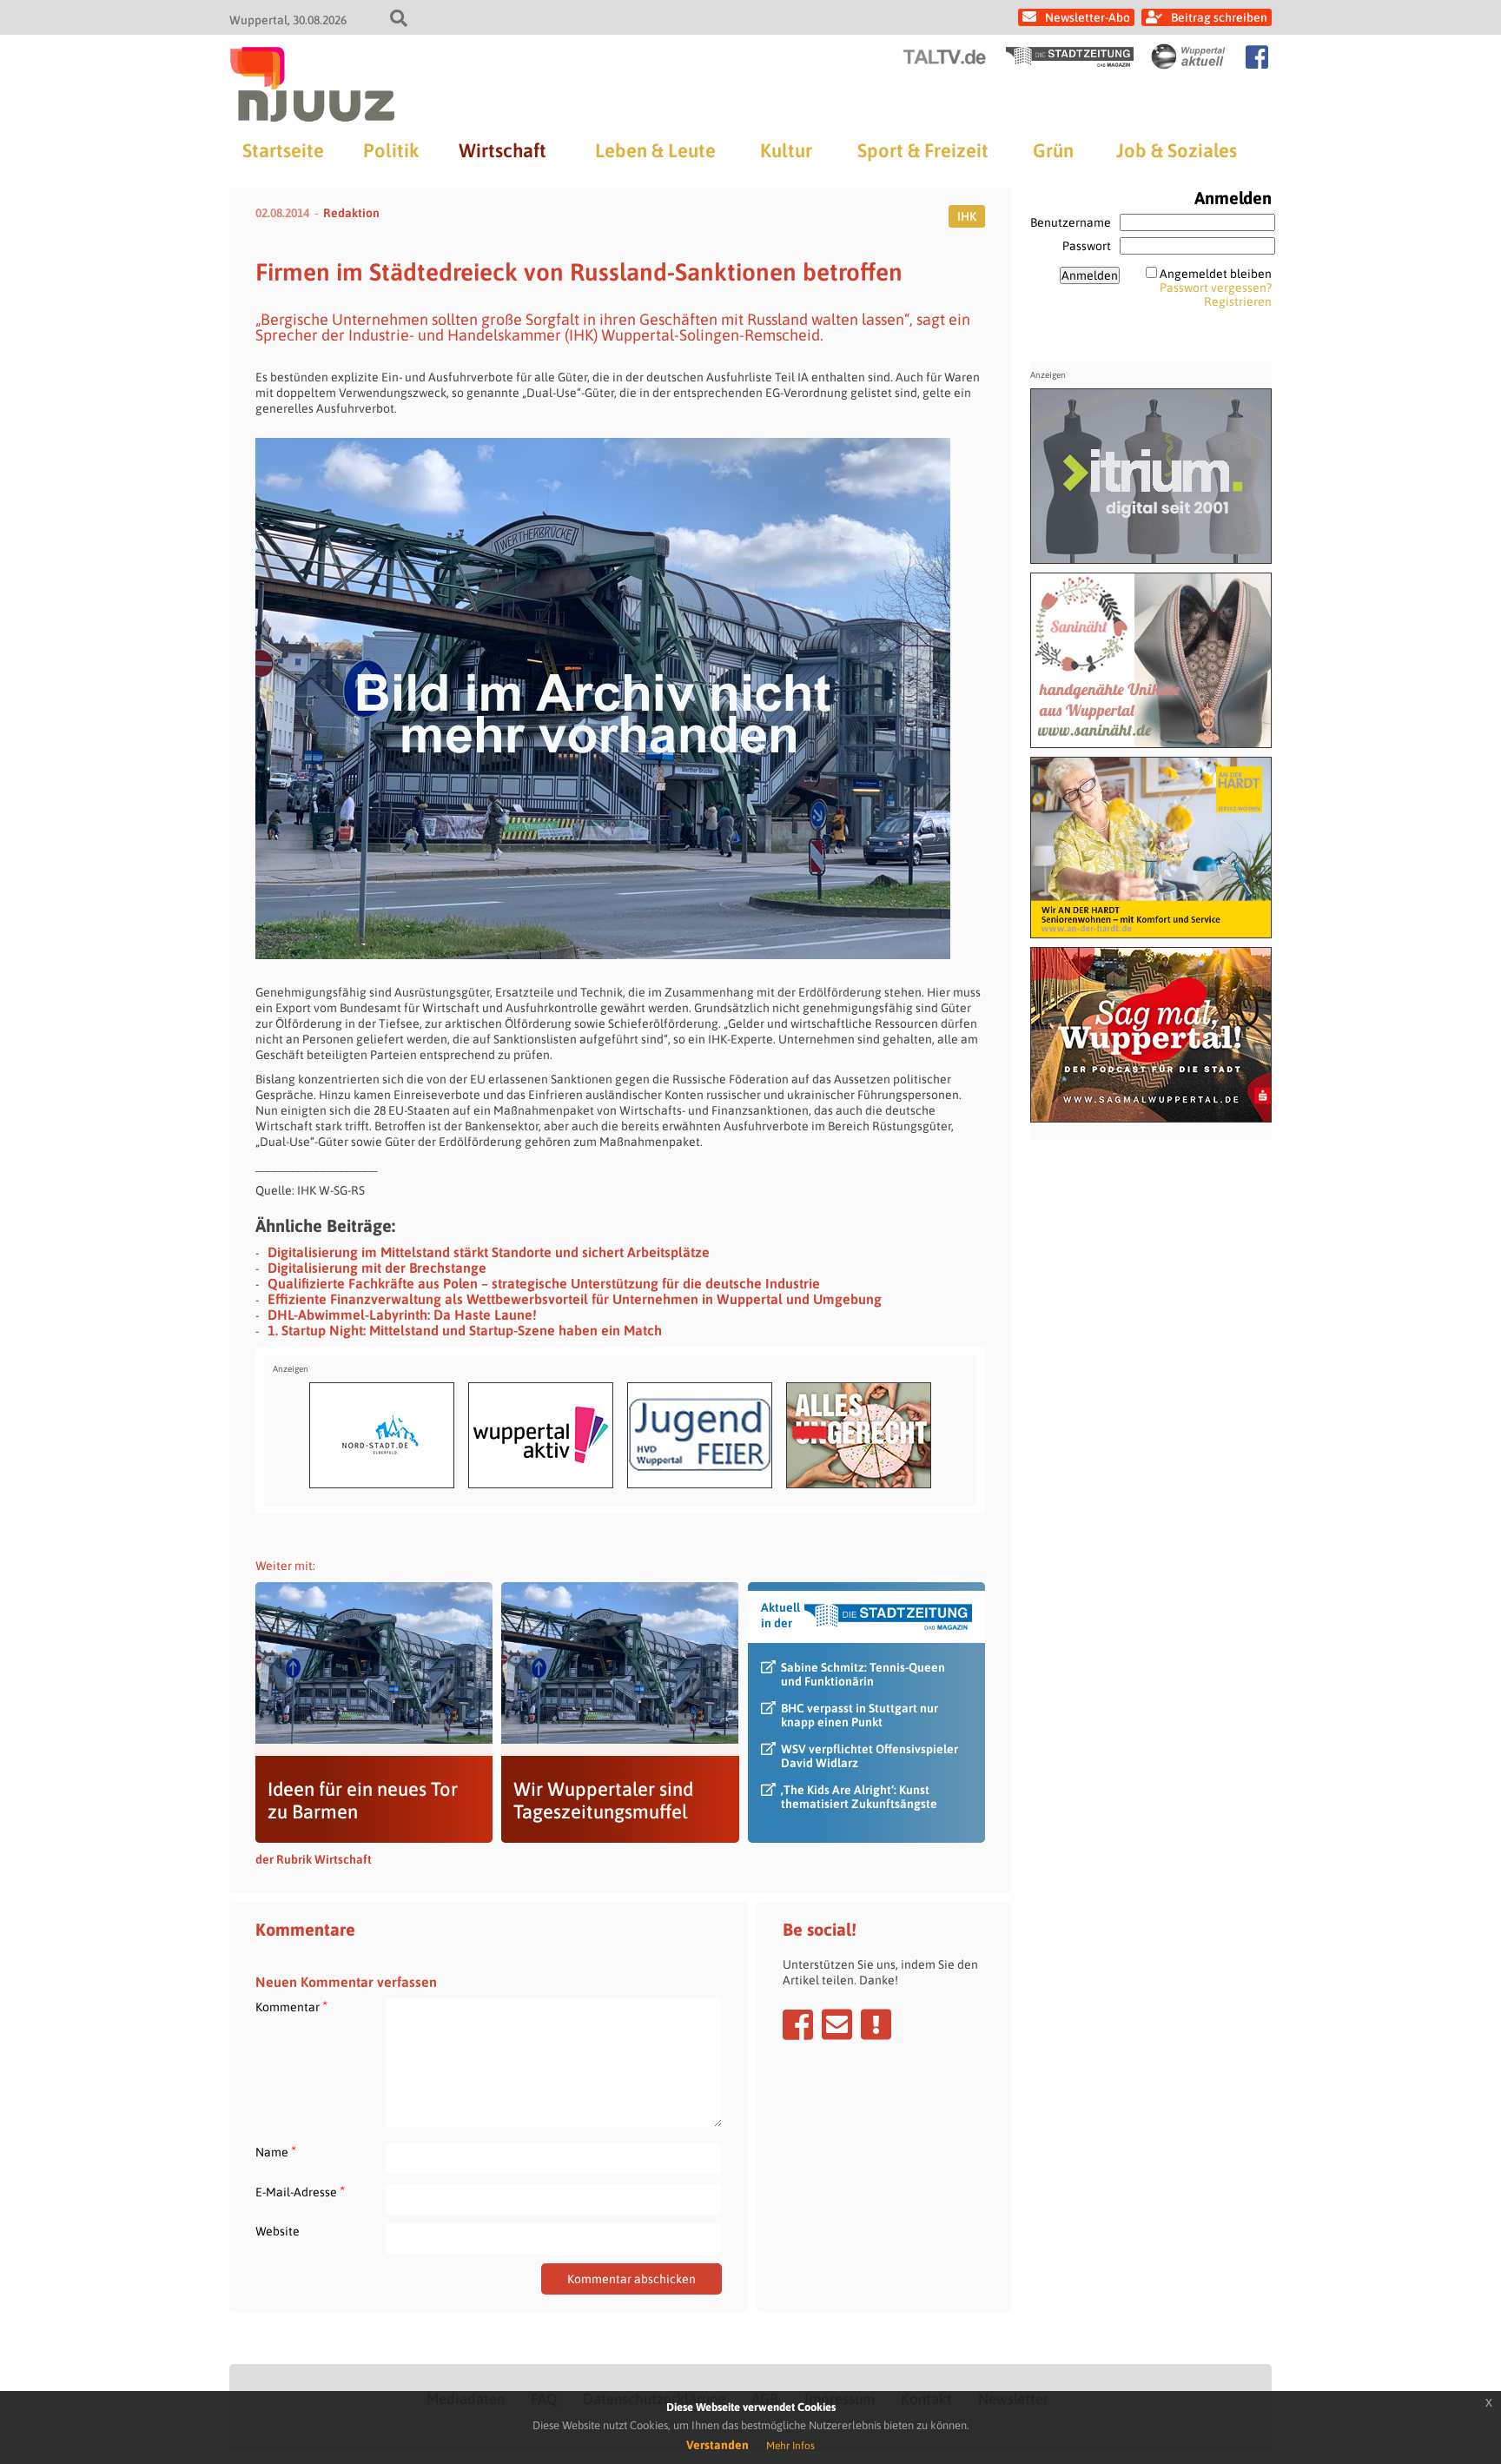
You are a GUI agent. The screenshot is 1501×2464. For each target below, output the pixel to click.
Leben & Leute (655, 150)
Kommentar (291, 2007)
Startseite (283, 150)
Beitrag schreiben (1219, 17)
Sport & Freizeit (923, 150)
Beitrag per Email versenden (837, 2024)
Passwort (1087, 246)
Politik (391, 150)
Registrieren (1238, 301)
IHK (967, 216)
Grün (1053, 150)
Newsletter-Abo (1088, 17)
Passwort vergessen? (1216, 288)
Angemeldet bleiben (1216, 274)
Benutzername (1071, 222)
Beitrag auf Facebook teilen (798, 2024)
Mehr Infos (790, 2446)
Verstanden (717, 2445)
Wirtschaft (503, 150)
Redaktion (351, 213)
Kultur (786, 150)
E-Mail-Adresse (300, 2192)
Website (278, 2231)
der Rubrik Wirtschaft (314, 1859)
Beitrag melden (876, 2024)
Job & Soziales (1177, 150)
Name (276, 2152)
